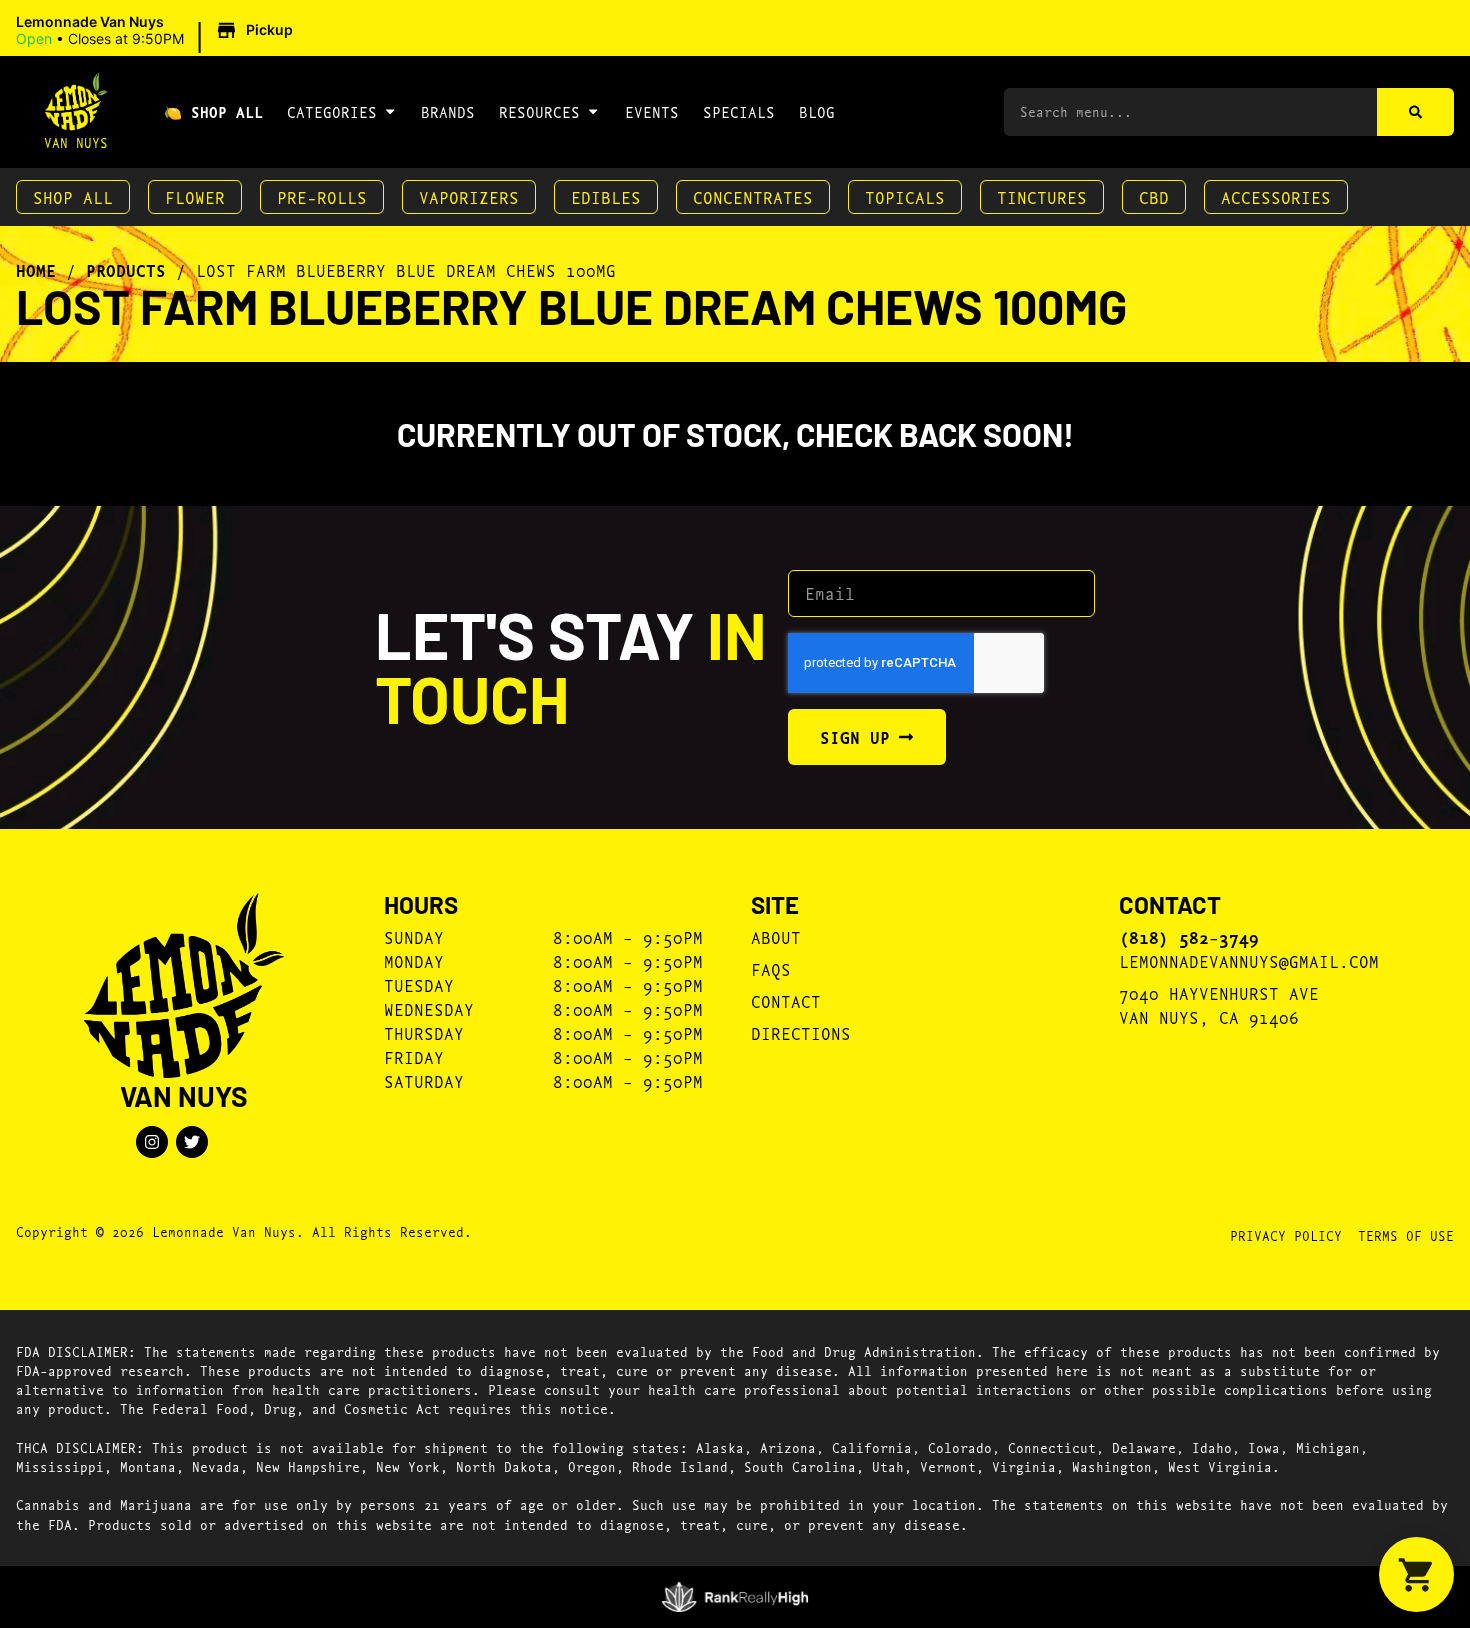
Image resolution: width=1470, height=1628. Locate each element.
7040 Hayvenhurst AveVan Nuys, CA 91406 (1219, 1004)
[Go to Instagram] (152, 1142)
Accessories (1276, 196)
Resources (539, 111)
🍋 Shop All (213, 111)
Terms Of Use (1406, 1235)
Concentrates (753, 196)
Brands (448, 111)
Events (652, 111)
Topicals (905, 196)
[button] (157, 31)
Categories (332, 111)
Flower (195, 196)
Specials (739, 111)
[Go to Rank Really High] (735, 1597)
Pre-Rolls (322, 196)
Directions (801, 1032)
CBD (1154, 196)
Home (36, 270)
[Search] (1415, 112)
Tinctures (1042, 196)
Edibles (606, 196)
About (776, 936)
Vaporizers (469, 196)
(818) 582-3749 (1189, 937)
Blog (817, 111)
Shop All (73, 196)
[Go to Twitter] (192, 1142)
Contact (786, 1000)
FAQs (771, 968)
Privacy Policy (1286, 1235)
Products (126, 270)
